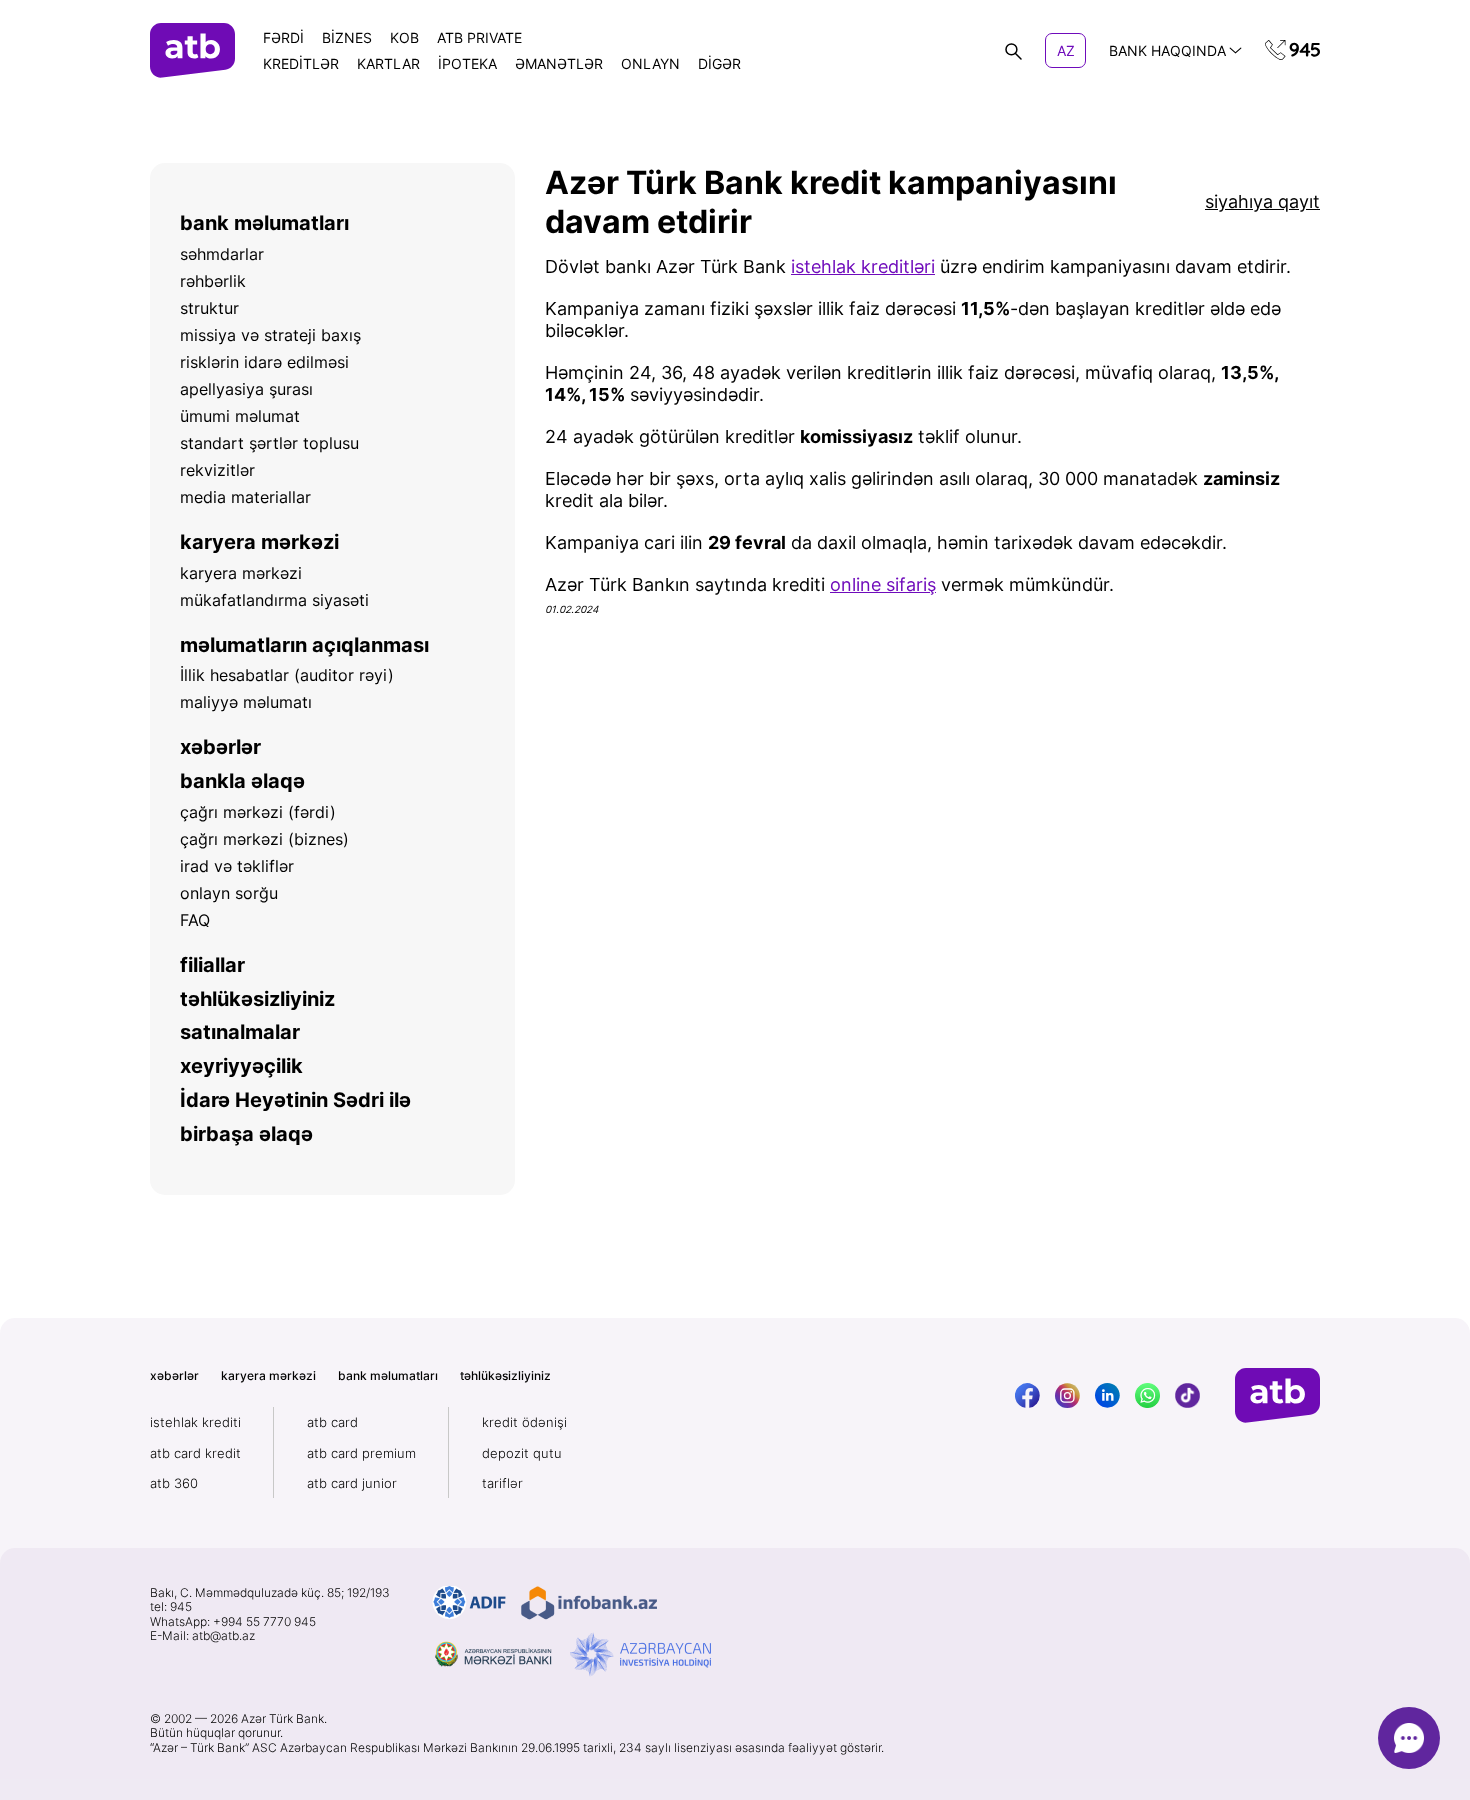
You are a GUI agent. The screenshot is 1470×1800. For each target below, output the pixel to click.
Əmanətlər (559, 63)
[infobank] (589, 1603)
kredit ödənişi (524, 1422)
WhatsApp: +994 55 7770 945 (233, 1622)
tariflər (502, 1483)
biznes (347, 37)
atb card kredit (195, 1453)
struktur (209, 308)
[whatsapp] (1147, 1395)
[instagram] (1067, 1395)
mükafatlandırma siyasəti (274, 600)
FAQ (195, 920)
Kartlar (388, 63)
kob (404, 37)
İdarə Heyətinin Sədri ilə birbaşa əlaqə (295, 1117)
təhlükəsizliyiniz (257, 999)
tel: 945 (171, 1607)
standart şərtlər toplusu (269, 443)
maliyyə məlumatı (246, 702)
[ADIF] (469, 1603)
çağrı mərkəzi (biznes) (264, 839)
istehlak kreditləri (863, 266)
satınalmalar (240, 1032)
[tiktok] (1187, 1395)
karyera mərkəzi (259, 542)
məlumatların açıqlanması (304, 645)
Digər (719, 63)
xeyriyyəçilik (241, 1066)
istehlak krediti (195, 1422)
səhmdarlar (222, 254)
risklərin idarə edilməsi (264, 362)
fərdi (283, 37)
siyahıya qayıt (1262, 201)
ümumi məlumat (240, 416)
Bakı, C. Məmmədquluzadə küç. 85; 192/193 (270, 1593)
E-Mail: (202, 1636)
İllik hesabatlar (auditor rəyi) (287, 675)
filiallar (212, 965)
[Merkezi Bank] (494, 1655)
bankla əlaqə (242, 781)
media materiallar (245, 497)
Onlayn (650, 63)
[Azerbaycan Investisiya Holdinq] (640, 1655)
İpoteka (467, 63)
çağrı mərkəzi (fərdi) (258, 812)
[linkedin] (1107, 1395)
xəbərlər (220, 747)
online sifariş (883, 584)
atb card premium (361, 1453)
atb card (332, 1422)
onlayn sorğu (229, 893)
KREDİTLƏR (301, 63)
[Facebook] (1027, 1395)
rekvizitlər (217, 470)
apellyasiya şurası (246, 389)
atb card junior (352, 1483)
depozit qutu (522, 1453)
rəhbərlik (213, 281)
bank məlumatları (264, 223)
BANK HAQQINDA (1167, 50)
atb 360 (174, 1483)
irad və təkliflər (237, 866)
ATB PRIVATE (479, 37)
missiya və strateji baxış (270, 335)
